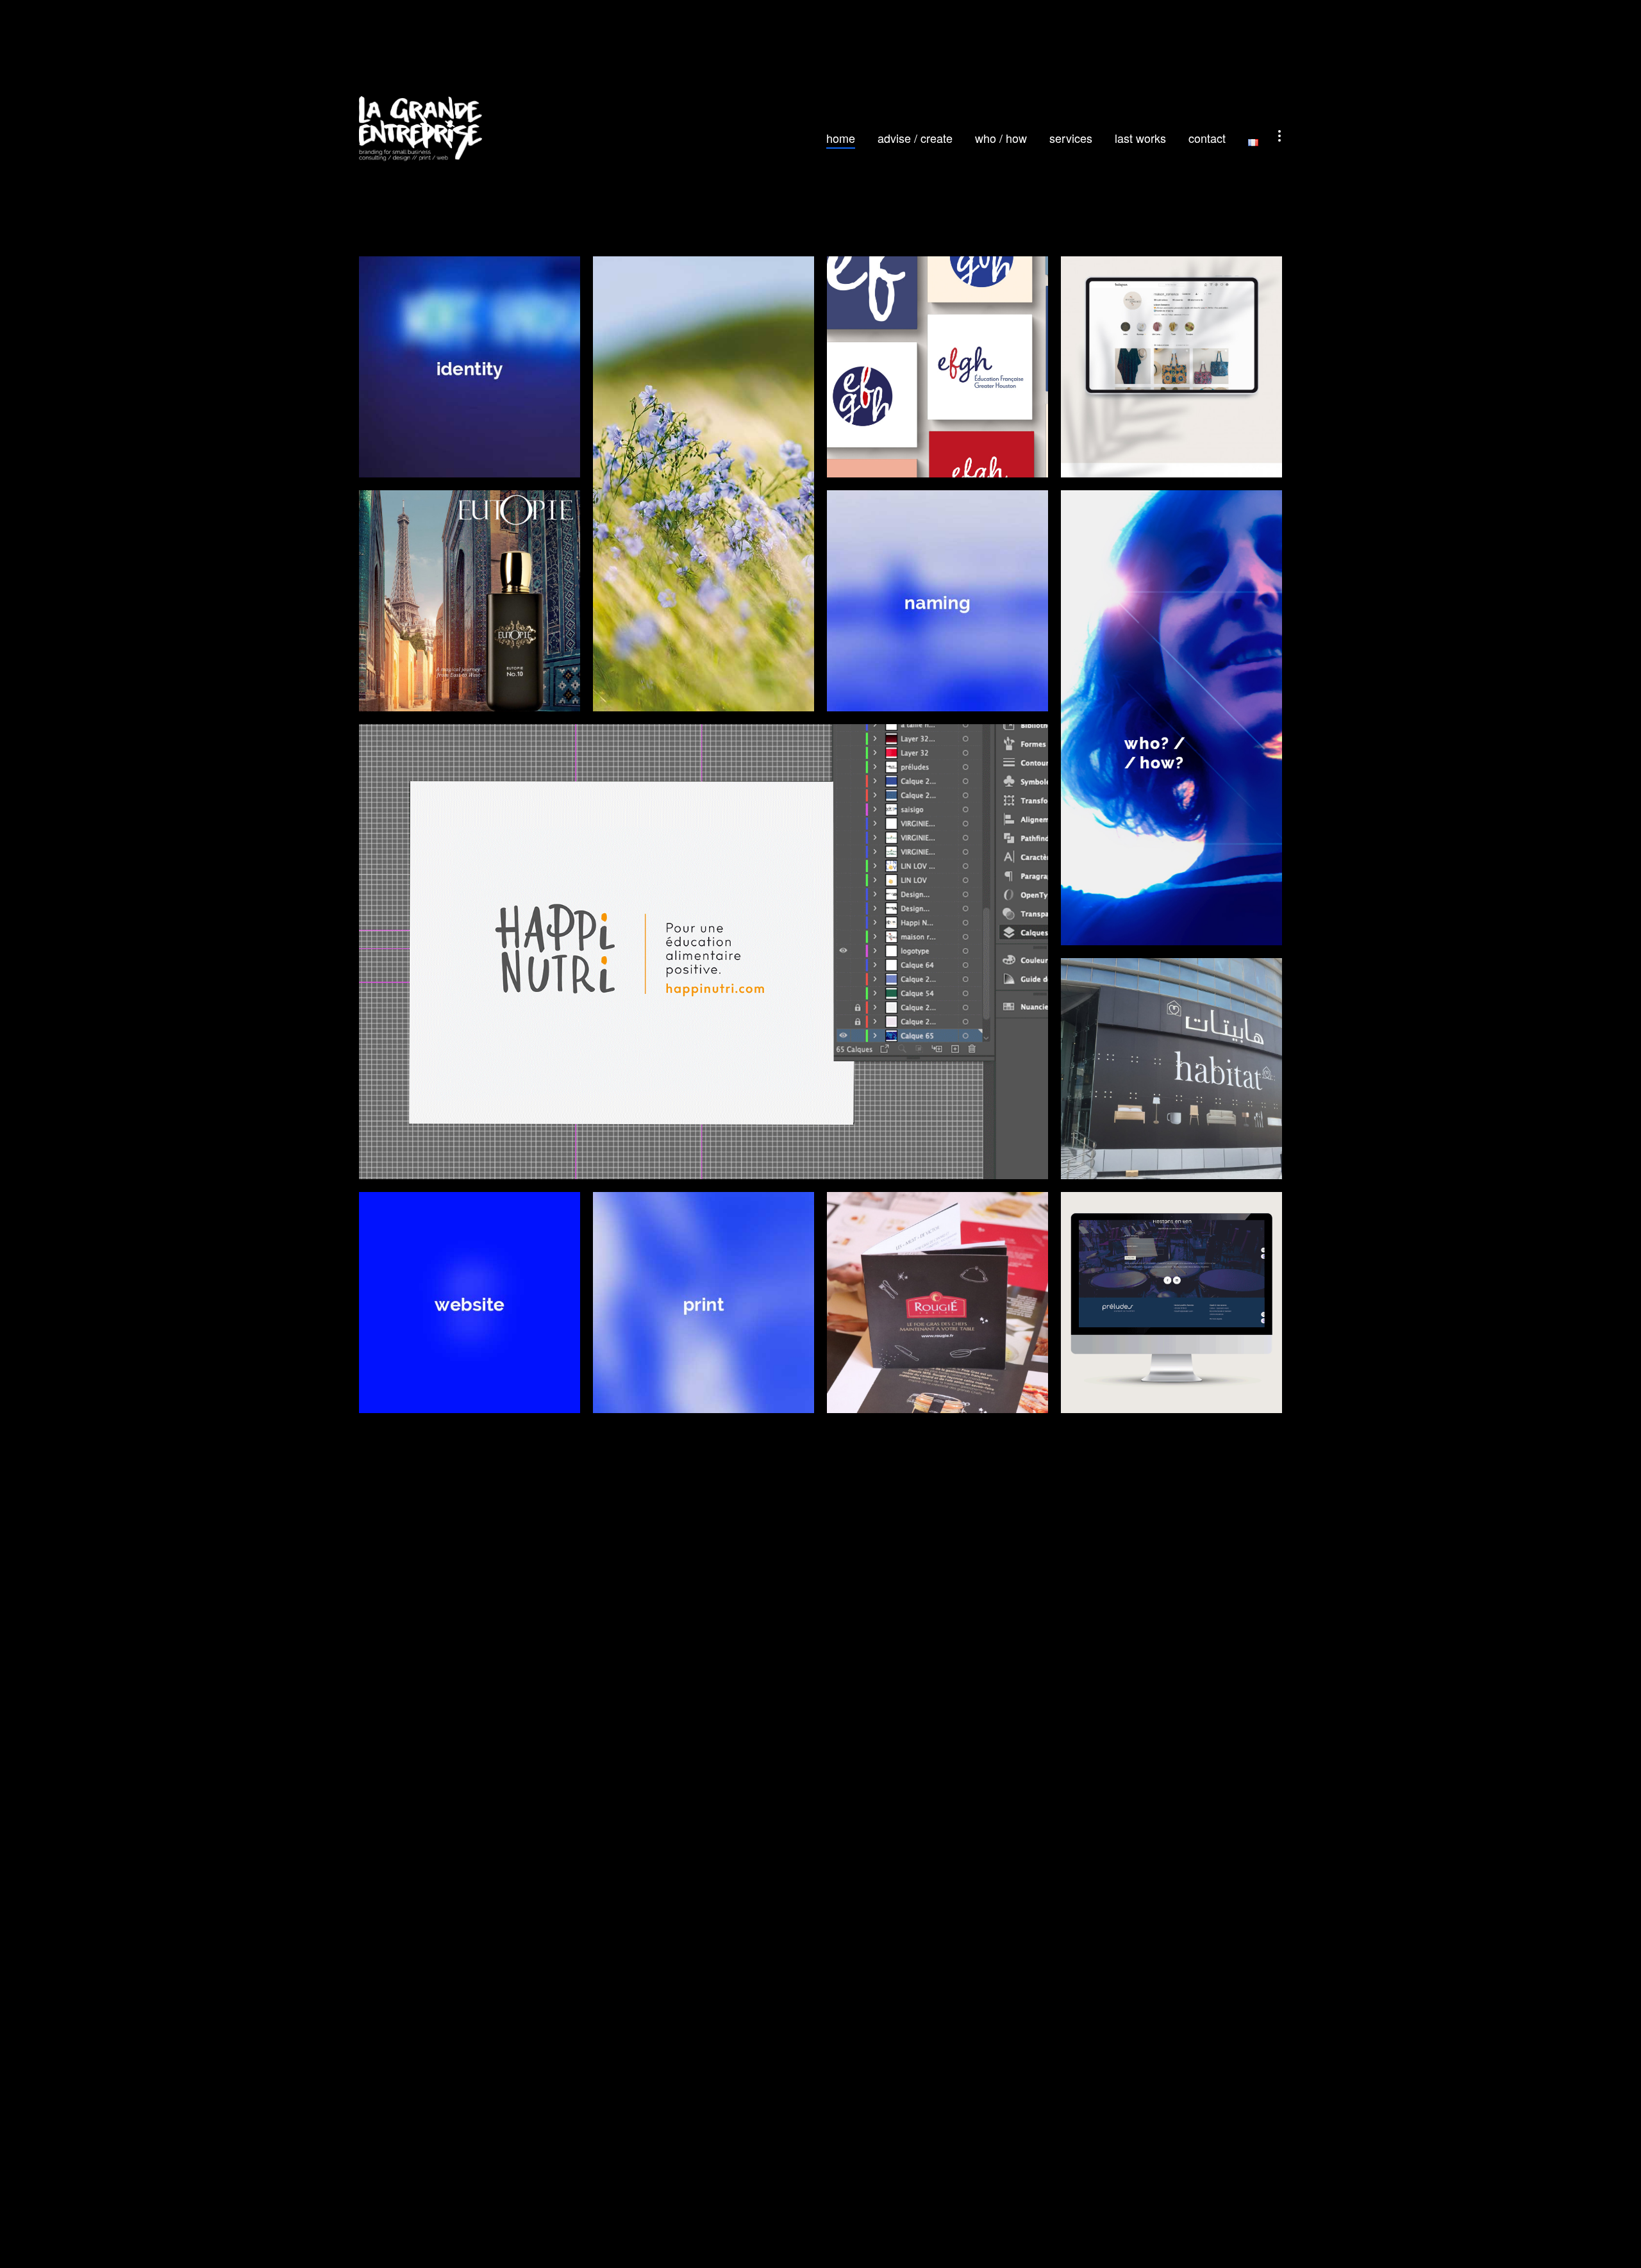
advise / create (915, 138)
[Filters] (1279, 136)
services (1071, 138)
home (841, 138)
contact (1207, 138)
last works (1140, 138)
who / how (1001, 138)
